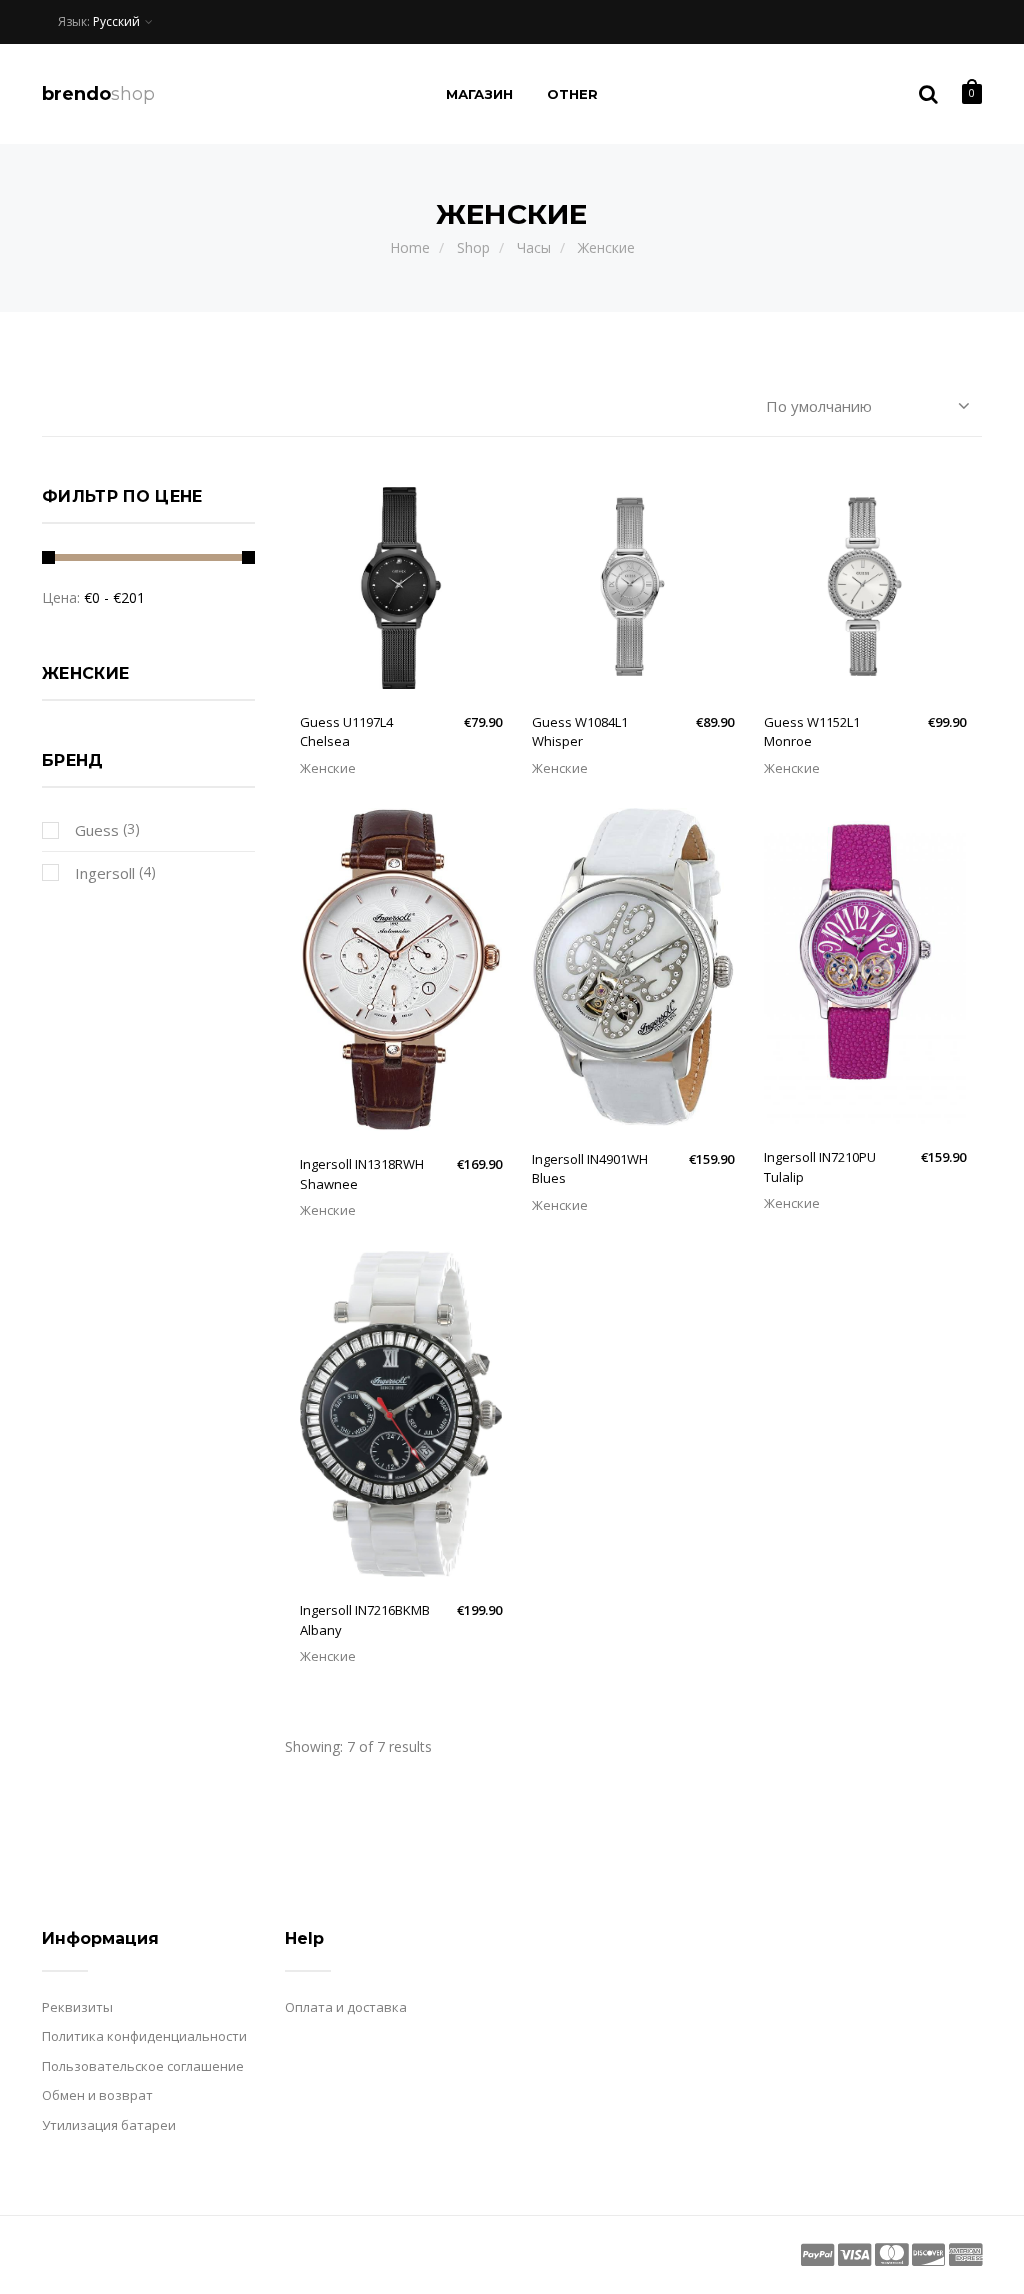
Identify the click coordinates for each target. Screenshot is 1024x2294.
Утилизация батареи (109, 2125)
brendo (98, 94)
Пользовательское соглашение (143, 2066)
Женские (606, 247)
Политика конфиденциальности (144, 2036)
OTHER (573, 94)
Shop (473, 247)
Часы (534, 247)
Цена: (61, 597)
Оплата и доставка (346, 2007)
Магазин (479, 94)
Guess (95, 830)
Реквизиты (77, 2007)
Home (410, 247)
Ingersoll (103, 873)
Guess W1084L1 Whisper (580, 732)
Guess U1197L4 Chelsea (346, 732)
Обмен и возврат (97, 2095)
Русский (116, 21)
